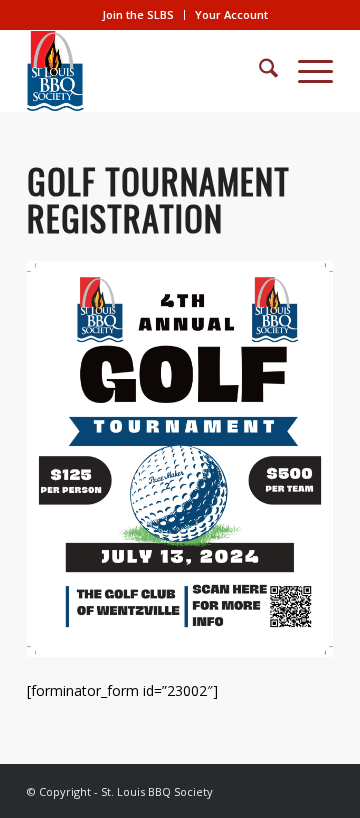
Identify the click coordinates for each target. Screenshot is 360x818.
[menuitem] (138, 15)
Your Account (231, 14)
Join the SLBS (138, 14)
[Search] (258, 71)
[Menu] (305, 71)
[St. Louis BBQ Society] (149, 71)
